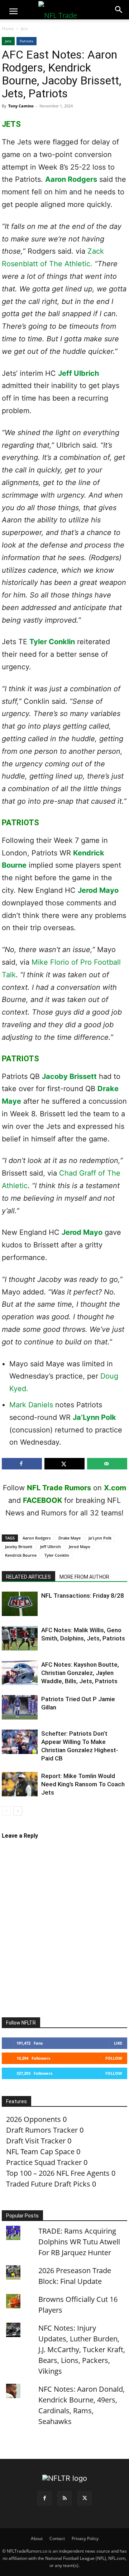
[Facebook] (44, 2498)
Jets (24, 29)
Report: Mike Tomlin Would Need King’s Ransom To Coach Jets (83, 1784)
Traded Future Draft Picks (48, 2184)
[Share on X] (64, 1464)
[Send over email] (107, 1464)
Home (8, 29)
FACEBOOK (43, 1500)
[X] (85, 2498)
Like (118, 2043)
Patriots (27, 41)
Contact (57, 2538)
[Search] (119, 10)
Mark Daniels (31, 1405)
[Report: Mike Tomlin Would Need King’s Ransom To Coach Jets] (20, 1784)
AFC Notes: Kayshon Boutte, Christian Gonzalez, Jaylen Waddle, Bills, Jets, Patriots (80, 1673)
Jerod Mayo (98, 890)
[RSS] (64, 2498)
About (37, 2538)
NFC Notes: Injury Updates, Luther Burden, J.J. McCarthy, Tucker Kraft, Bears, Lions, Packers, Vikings (82, 2349)
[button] (13, 11)
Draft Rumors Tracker (42, 2130)
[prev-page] (6, 1811)
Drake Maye (70, 1538)
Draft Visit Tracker (36, 2141)
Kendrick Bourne (21, 1555)
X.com (115, 1488)
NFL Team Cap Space (40, 2152)
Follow (114, 2058)
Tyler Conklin (52, 642)
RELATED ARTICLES (28, 1577)
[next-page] (18, 1811)
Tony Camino (21, 106)
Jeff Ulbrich (78, 373)
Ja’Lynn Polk (94, 1417)
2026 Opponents (34, 2119)
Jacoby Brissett (69, 1076)
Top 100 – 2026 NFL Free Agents (58, 2173)
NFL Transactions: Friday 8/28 (83, 1596)
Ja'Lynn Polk (100, 1538)
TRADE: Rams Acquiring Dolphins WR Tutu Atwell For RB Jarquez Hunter (79, 2242)
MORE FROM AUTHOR (84, 1577)
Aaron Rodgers (71, 179)
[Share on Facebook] (22, 1464)
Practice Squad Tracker (44, 2162)
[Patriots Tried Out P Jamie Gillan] (20, 1707)
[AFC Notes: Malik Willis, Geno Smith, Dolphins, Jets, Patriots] (20, 1638)
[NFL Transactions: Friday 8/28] (20, 1604)
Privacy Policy (85, 2538)
